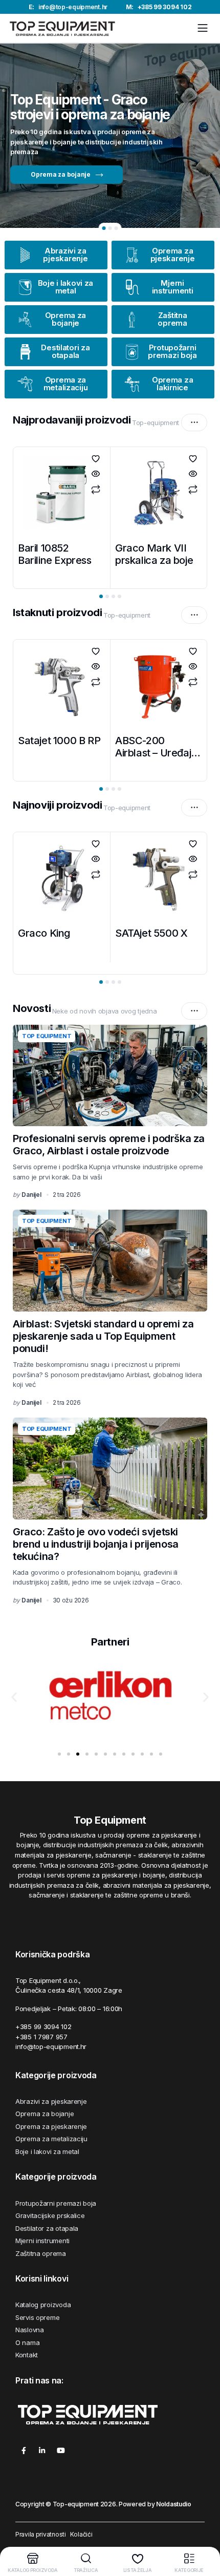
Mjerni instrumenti (42, 2241)
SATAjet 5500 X (151, 933)
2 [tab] (110, 228)
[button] (14, 1697)
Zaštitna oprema (41, 2253)
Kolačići (81, 2534)
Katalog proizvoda (43, 2305)
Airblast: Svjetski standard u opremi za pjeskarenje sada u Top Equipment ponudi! (103, 1336)
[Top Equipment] (62, 28)
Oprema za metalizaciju (51, 2139)
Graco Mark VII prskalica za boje (154, 554)
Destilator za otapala (47, 2228)
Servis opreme (37, 2317)
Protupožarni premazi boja (56, 2203)
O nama (27, 2342)
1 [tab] (104, 228)
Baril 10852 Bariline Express (55, 554)
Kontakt (27, 2355)
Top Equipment (47, 1036)
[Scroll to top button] (204, 2530)
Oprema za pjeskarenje (51, 2126)
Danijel (31, 1195)
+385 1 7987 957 (41, 2037)
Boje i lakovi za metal (47, 2151)
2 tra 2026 (67, 1195)
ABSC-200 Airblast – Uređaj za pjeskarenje (153, 753)
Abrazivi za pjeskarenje (51, 2101)
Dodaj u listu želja (96, 459)
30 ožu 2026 (71, 1600)
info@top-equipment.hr (68, 7)
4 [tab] (119, 982)
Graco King (44, 933)
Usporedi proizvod (96, 490)
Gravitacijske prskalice (50, 2215)
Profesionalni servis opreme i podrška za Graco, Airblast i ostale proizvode (109, 1145)
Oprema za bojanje (45, 2114)
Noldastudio (174, 2504)
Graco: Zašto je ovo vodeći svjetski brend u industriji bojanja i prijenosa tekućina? (96, 1544)
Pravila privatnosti (41, 2534)
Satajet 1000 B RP (59, 741)
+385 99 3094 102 (159, 7)
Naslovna (30, 2330)
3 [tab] (116, 228)
